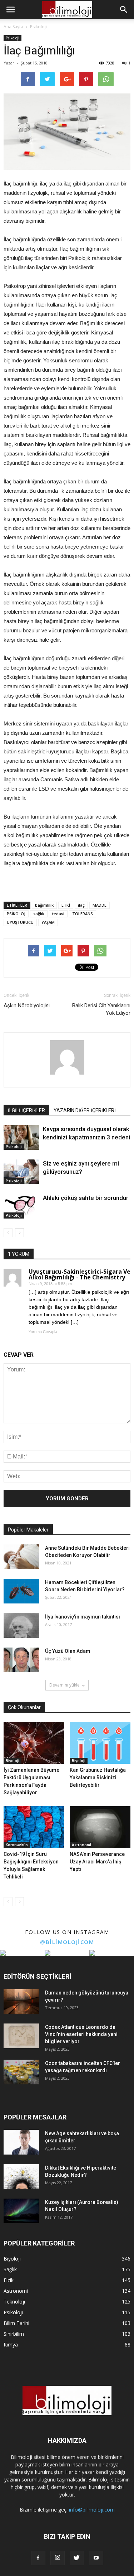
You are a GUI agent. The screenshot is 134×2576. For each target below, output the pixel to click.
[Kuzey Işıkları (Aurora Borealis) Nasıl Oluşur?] (21, 2211)
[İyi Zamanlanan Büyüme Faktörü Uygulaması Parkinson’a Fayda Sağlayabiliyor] (34, 1743)
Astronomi (81, 1845)
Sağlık (10, 2269)
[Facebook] (38, 2558)
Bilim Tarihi (16, 2323)
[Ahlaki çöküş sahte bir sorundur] (21, 1206)
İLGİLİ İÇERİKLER (26, 1110)
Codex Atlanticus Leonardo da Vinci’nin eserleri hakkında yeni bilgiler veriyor (81, 2034)
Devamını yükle (64, 1685)
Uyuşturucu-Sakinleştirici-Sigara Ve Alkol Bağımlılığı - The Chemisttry (80, 1274)
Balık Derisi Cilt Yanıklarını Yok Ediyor (101, 1009)
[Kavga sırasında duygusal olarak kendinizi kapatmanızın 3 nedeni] (21, 1137)
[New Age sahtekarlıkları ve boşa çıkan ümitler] (21, 2142)
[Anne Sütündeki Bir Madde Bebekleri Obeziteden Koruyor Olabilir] (21, 1557)
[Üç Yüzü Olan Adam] (21, 1660)
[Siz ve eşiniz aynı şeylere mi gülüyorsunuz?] (21, 1172)
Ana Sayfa (13, 27)
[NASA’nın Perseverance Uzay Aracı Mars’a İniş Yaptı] (100, 1827)
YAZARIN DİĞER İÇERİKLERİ (85, 1110)
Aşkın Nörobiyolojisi (27, 1005)
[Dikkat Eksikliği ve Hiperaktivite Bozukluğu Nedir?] (21, 2177)
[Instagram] (58, 2558)
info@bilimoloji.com (92, 2510)
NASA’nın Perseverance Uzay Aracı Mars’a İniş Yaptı (97, 1862)
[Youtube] (96, 2558)
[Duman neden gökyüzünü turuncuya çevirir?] (21, 2001)
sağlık (39, 914)
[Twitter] (77, 2558)
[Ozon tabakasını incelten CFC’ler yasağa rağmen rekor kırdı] (21, 2072)
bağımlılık (44, 905)
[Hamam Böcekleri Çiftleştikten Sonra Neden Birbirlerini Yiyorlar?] (21, 1591)
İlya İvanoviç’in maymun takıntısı (83, 1617)
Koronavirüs (17, 1845)
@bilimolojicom (67, 1942)
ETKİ (66, 905)
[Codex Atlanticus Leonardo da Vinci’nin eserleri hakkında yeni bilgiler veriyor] (21, 2036)
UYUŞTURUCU (20, 922)
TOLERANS (83, 914)
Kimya (11, 2345)
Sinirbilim (14, 2334)
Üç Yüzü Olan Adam (68, 1651)
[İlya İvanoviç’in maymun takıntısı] (21, 1625)
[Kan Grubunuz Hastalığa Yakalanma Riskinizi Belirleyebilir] (100, 1743)
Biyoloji (13, 1761)
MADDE (100, 905)
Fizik (9, 2280)
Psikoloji (13, 38)
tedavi (58, 914)
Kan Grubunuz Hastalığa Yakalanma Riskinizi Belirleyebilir (98, 1777)
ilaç (81, 905)
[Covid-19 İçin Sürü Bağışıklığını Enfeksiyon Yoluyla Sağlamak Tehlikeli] (34, 1827)
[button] (124, 10)
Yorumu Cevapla (43, 1332)
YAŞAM (48, 922)
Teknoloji (14, 2302)
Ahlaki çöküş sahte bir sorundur (86, 1198)
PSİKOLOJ (16, 914)
